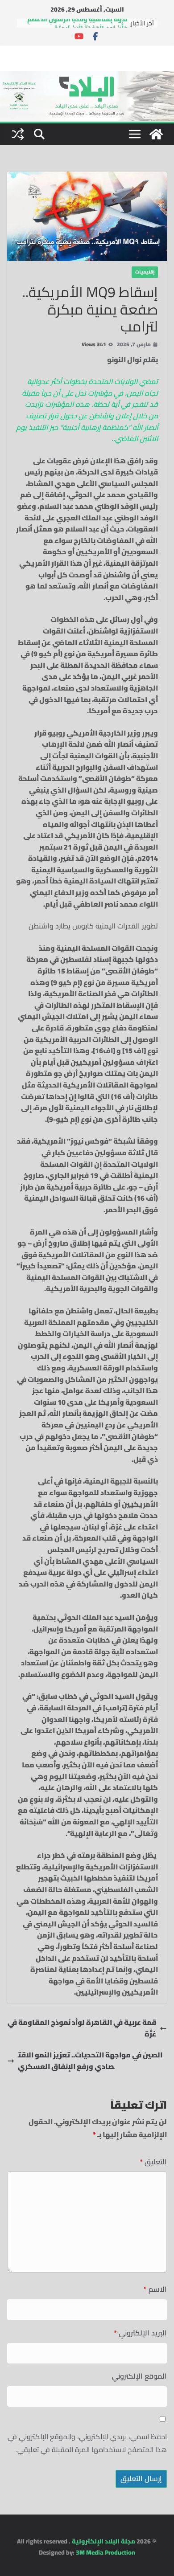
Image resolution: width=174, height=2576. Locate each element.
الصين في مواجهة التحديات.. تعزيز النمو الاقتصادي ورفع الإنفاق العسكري (90, 2061)
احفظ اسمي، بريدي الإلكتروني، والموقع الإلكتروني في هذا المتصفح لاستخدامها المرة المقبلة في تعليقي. (87, 2443)
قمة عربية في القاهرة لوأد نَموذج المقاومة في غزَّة (82, 2028)
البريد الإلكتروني (140, 2333)
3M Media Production (106, 2552)
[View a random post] (18, 134)
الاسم (155, 2289)
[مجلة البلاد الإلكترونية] (87, 77)
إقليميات (145, 272)
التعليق (153, 2162)
